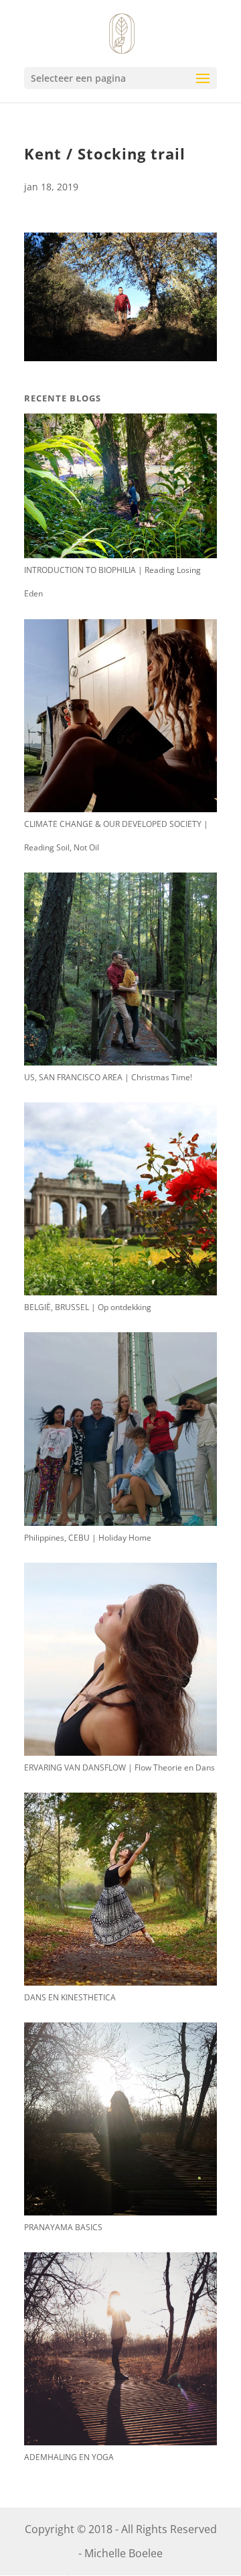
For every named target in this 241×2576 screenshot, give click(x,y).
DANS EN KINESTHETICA (70, 1997)
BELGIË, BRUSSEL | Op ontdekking (88, 1307)
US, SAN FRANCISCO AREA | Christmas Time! (108, 1077)
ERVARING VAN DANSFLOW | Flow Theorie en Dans (119, 1767)
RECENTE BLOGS (63, 398)
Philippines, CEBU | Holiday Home (88, 1538)
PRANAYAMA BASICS (63, 2227)
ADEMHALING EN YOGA (69, 2457)
